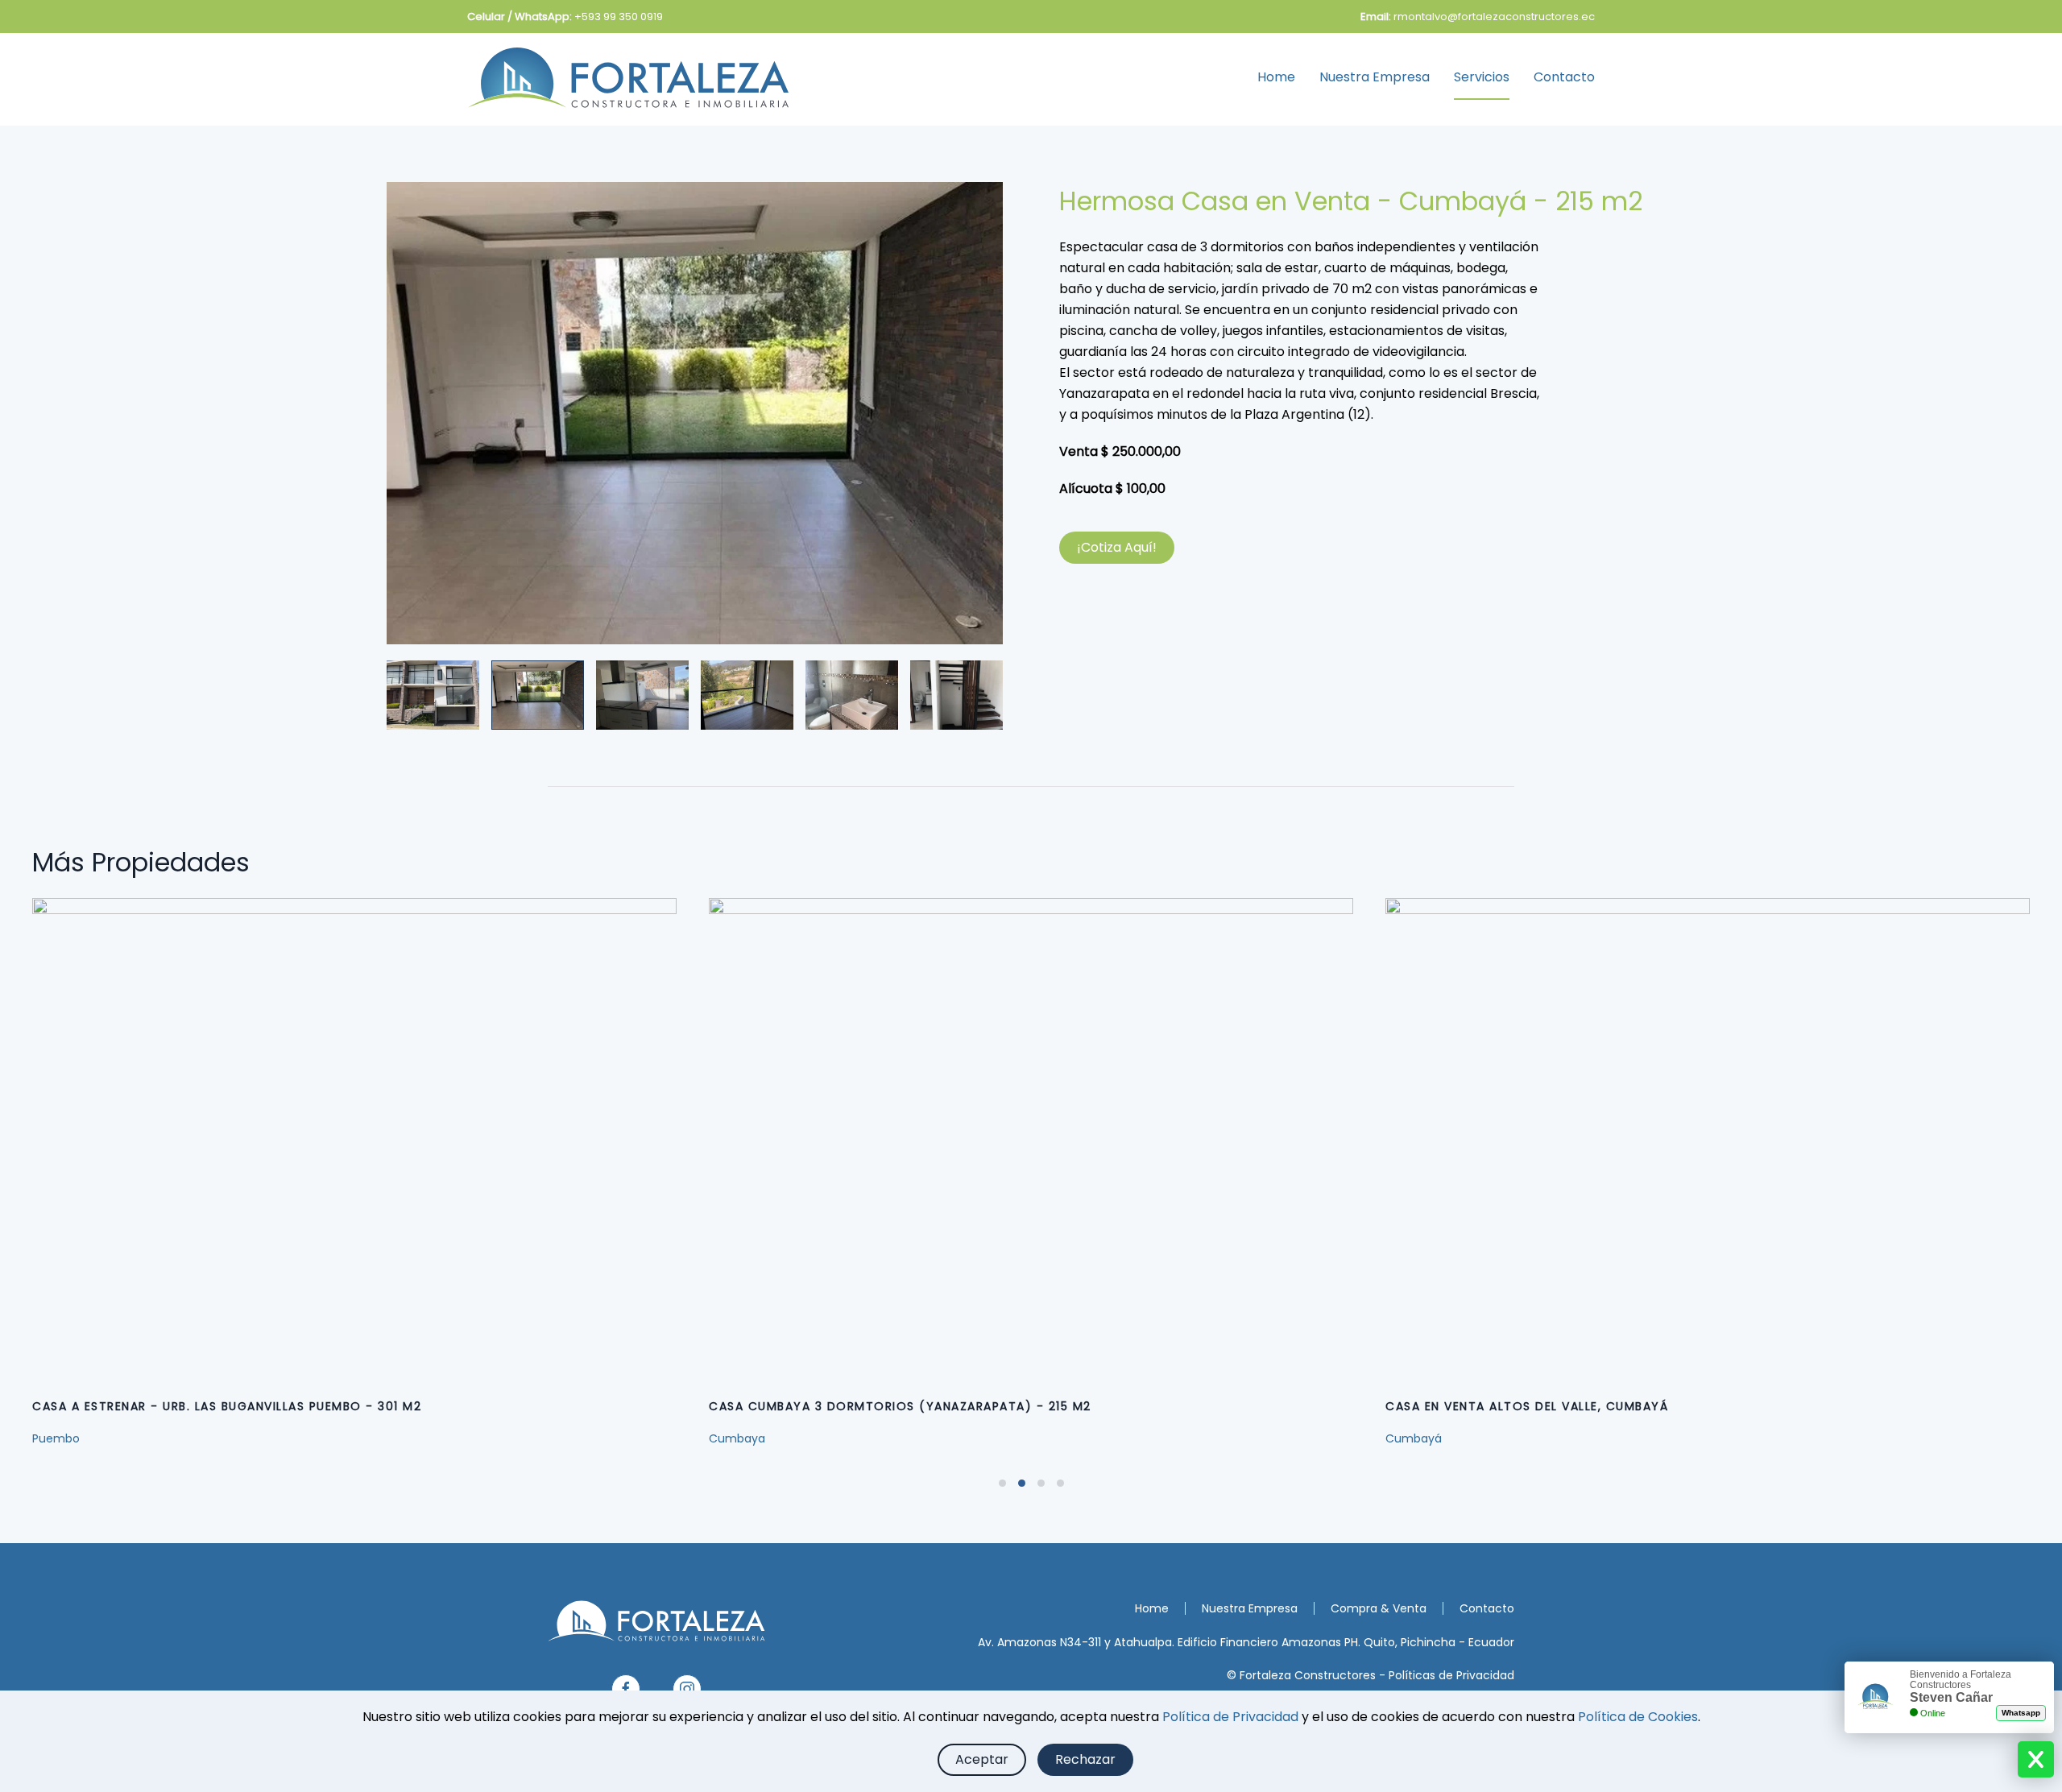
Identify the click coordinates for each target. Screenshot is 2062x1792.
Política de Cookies (1638, 1717)
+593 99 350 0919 (619, 17)
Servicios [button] (1482, 77)
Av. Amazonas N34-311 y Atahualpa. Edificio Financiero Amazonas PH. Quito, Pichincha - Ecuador (1246, 1642)
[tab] (433, 695)
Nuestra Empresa (1375, 77)
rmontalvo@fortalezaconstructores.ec (1494, 17)
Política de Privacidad (1230, 1717)
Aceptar (982, 1759)
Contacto (1564, 77)
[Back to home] (628, 77)
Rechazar (1085, 1759)
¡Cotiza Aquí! (1117, 547)
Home (1276, 77)
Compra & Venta (1379, 1608)
